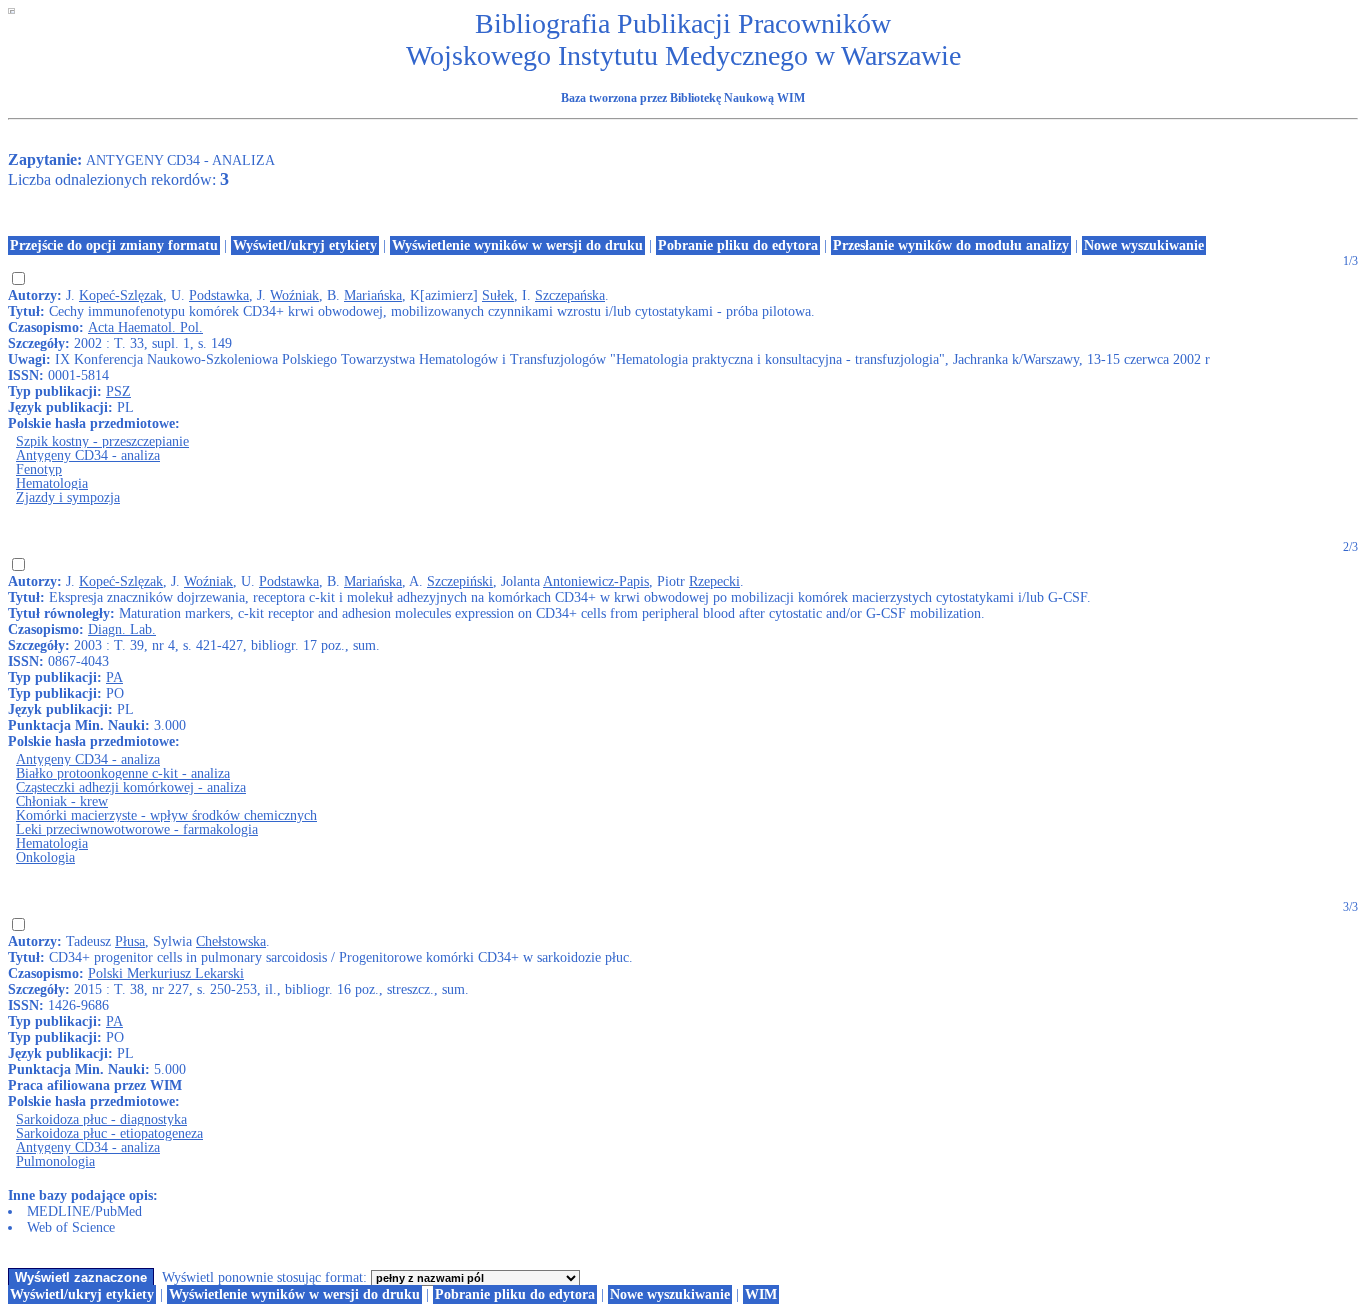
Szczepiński (460, 581)
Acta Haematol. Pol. (145, 327)
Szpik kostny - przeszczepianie (102, 441)
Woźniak (294, 295)
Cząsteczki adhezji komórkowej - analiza (131, 787)
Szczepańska (570, 295)
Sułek (498, 295)
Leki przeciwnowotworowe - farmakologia (137, 829)
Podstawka (219, 295)
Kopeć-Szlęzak (121, 295)
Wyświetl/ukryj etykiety (305, 245)
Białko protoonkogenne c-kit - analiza (123, 773)
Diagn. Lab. (122, 629)
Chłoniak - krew (62, 801)
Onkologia (45, 857)
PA (114, 677)
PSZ (118, 391)
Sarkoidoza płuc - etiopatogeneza (109, 1133)
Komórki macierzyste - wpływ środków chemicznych (166, 815)
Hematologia (52, 483)
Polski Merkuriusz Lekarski (166, 973)
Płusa (130, 941)
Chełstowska (231, 941)
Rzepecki (714, 581)
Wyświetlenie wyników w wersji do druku (517, 245)
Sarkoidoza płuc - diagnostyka (101, 1119)
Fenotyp (39, 469)
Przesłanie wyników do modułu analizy (951, 245)
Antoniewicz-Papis (596, 581)
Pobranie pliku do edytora (738, 245)
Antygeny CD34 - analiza (88, 455)
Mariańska (373, 295)
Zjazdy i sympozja (68, 497)
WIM (761, 1294)
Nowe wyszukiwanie (1144, 245)
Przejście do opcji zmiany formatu (114, 245)
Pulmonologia (55, 1161)
